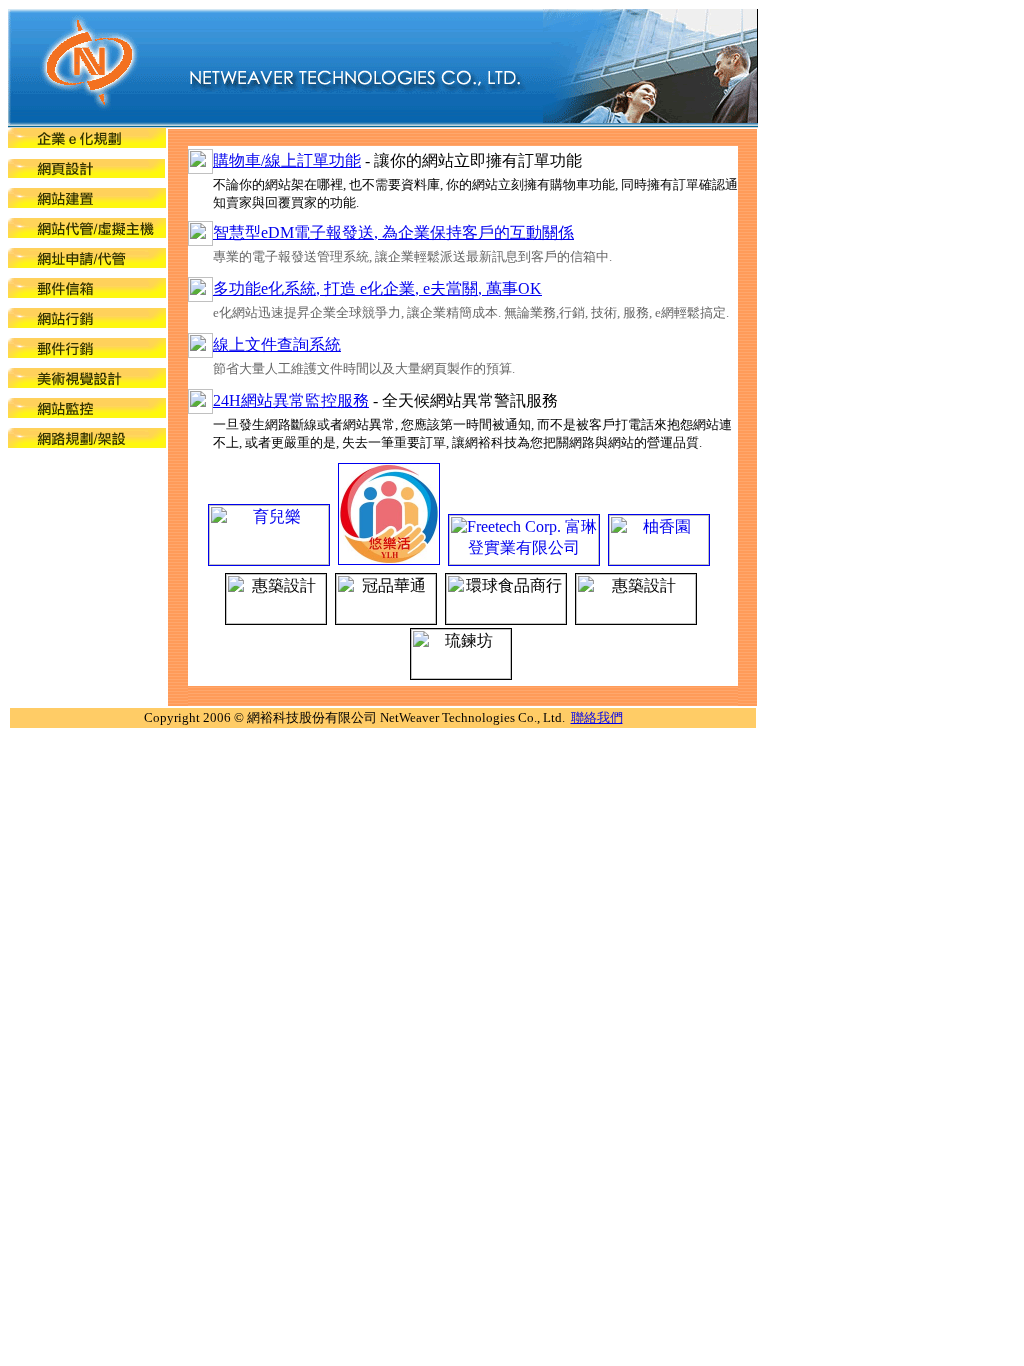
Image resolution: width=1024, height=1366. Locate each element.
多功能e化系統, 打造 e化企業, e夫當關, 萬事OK (377, 288)
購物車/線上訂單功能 (287, 160)
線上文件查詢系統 (277, 344)
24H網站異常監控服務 (291, 400)
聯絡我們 (597, 717)
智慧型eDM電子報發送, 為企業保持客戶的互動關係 (393, 232)
